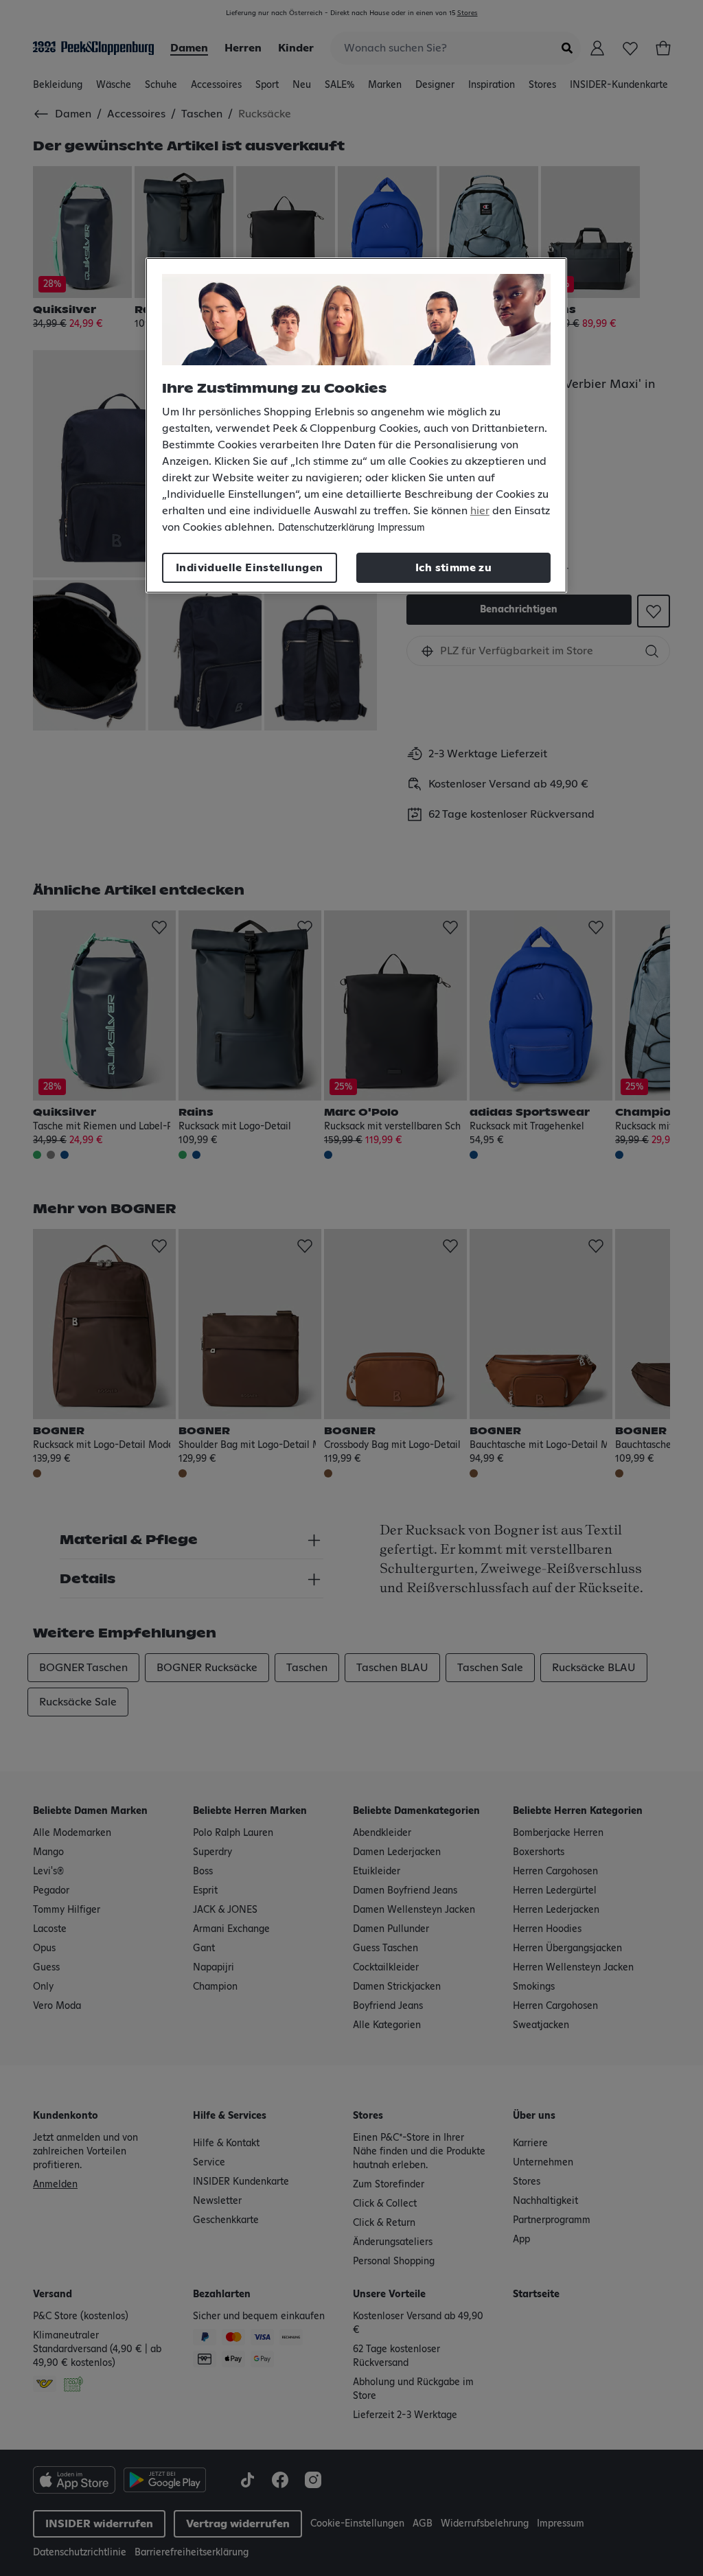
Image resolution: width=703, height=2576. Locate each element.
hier (480, 511)
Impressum (401, 528)
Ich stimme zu (453, 568)
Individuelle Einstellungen (249, 568)
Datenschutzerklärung (326, 528)
